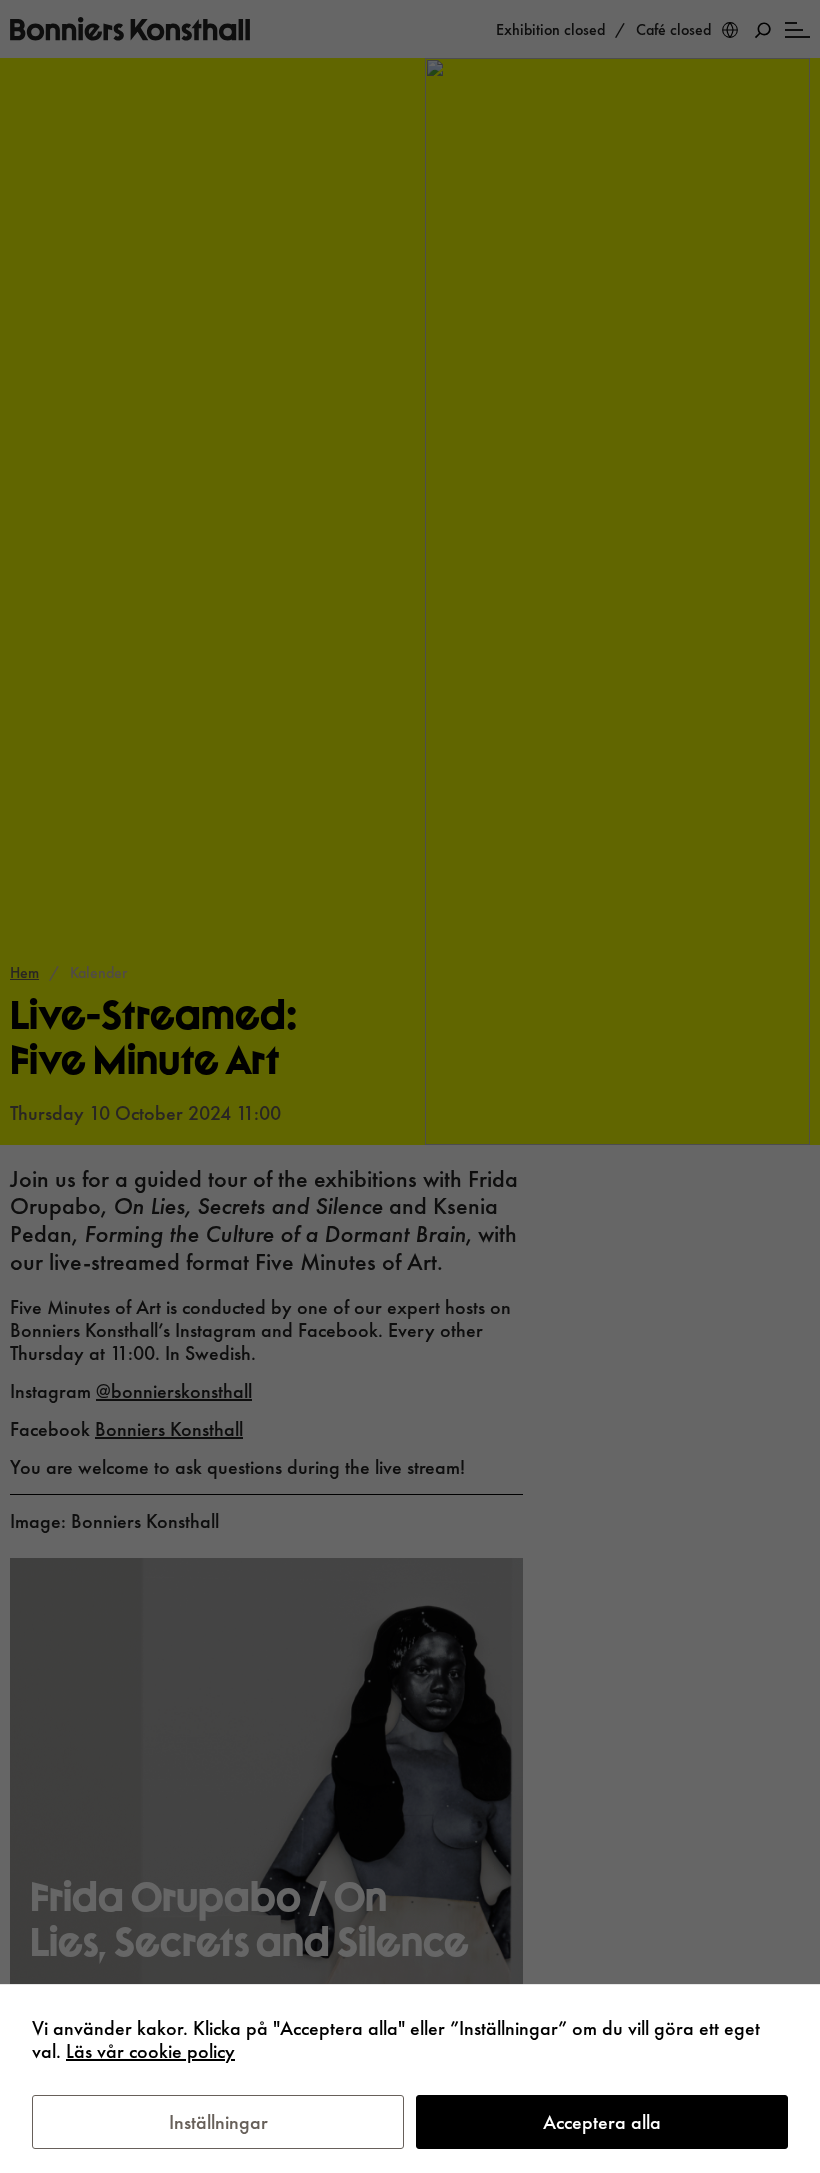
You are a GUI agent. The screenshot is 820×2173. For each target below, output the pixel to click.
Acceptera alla (602, 2122)
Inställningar (218, 2122)
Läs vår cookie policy (150, 2051)
